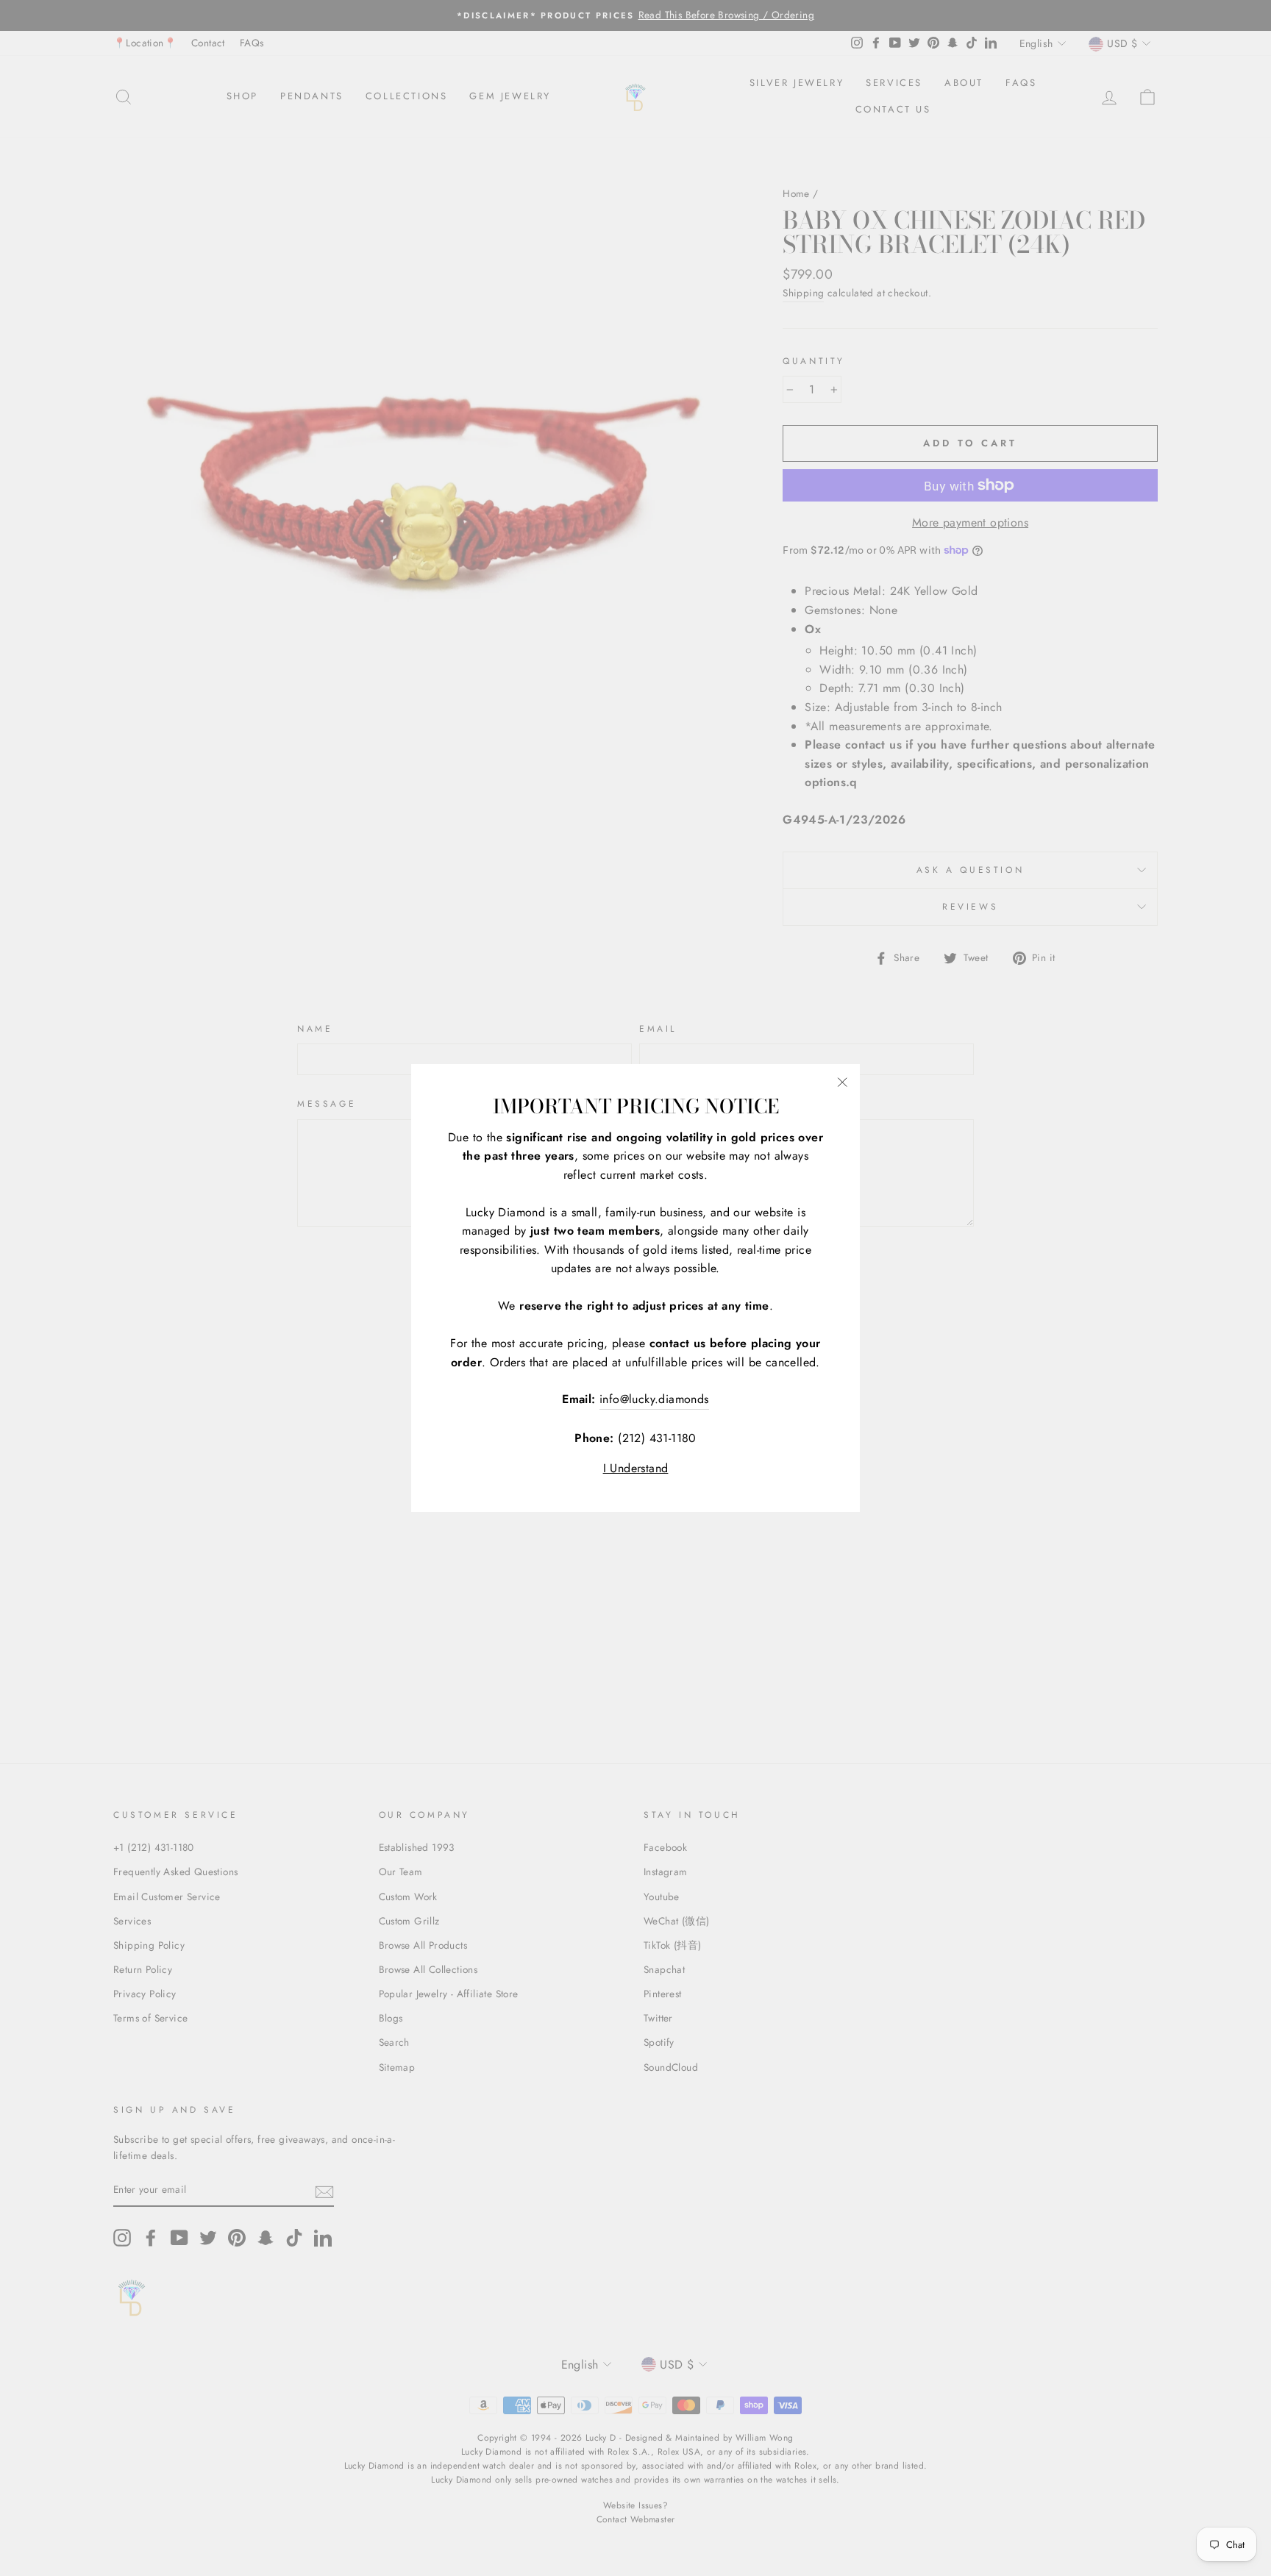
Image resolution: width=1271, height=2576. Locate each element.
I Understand (636, 1468)
